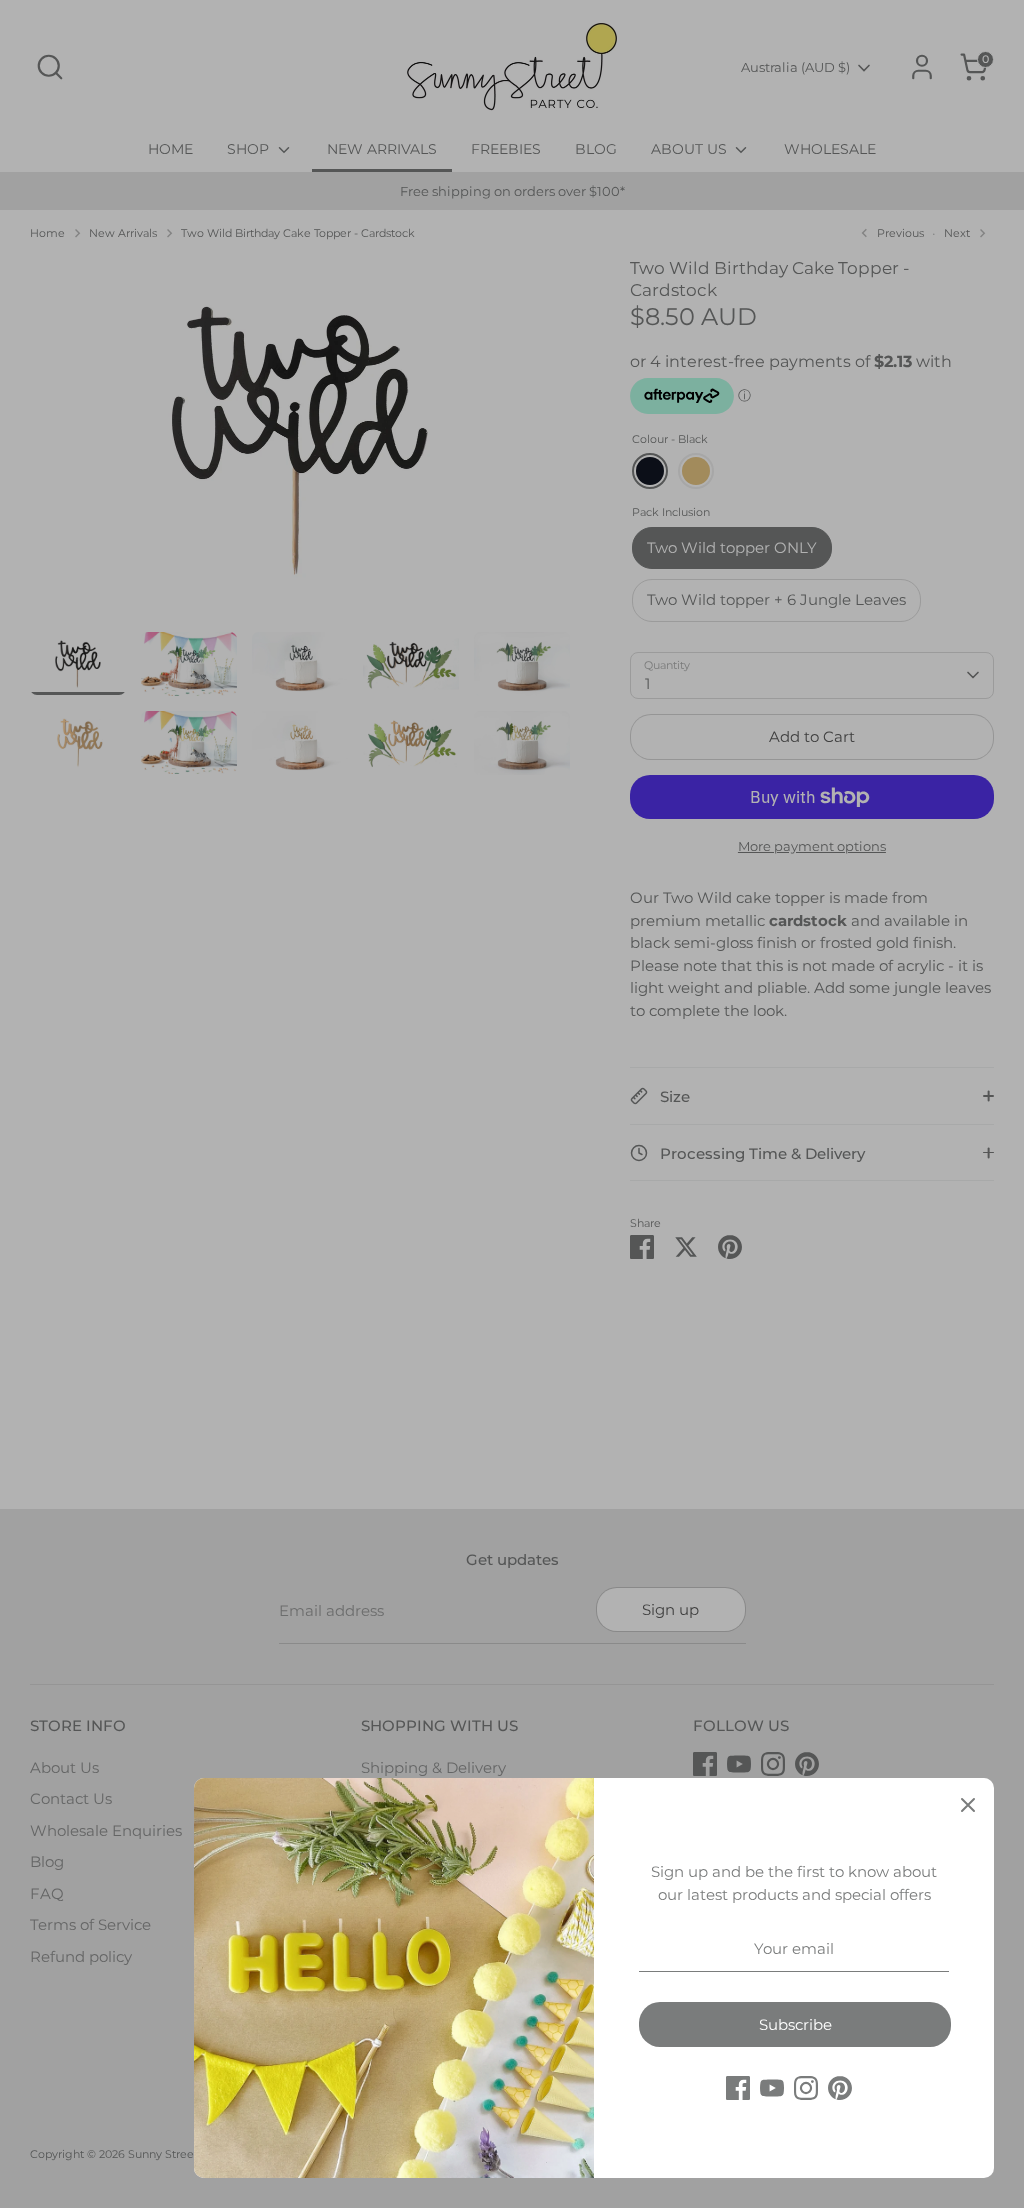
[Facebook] (738, 2088)
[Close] (968, 1804)
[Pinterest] (840, 2088)
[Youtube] (772, 2088)
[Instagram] (806, 2088)
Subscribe (795, 2024)
